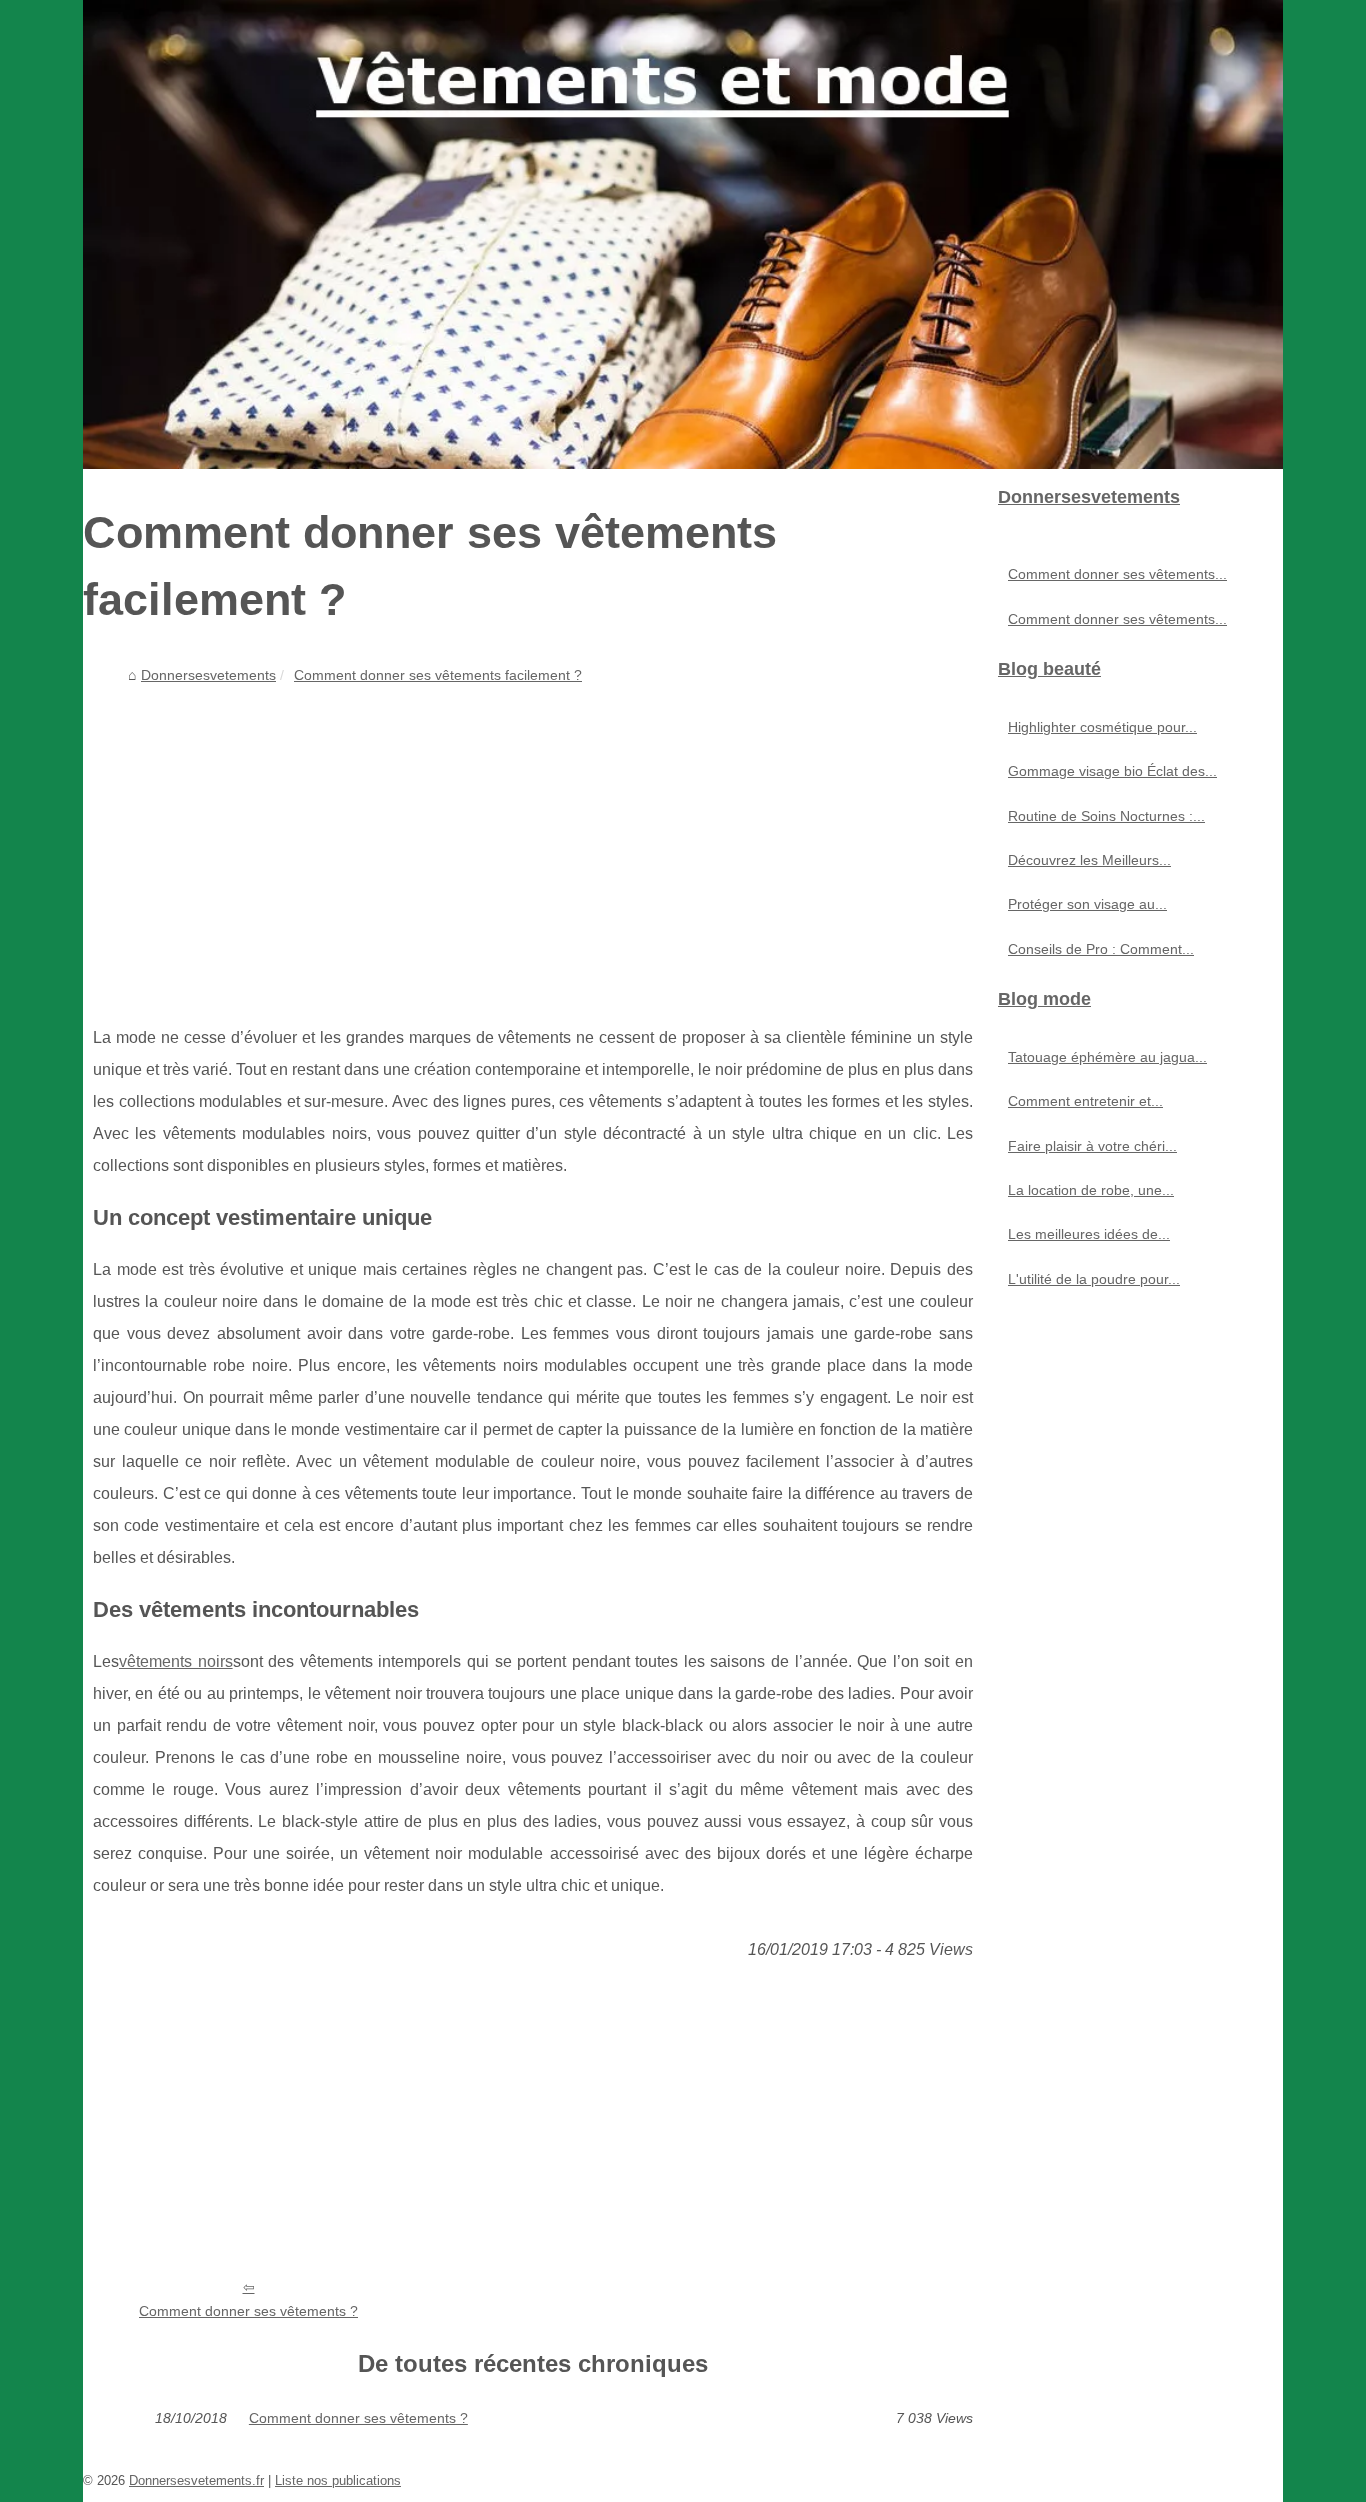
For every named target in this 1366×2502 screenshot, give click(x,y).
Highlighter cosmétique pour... (1102, 727)
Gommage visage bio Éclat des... (1112, 771)
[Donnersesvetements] (683, 234)
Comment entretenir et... (1085, 1101)
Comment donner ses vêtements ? (248, 2311)
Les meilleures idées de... (1089, 1234)
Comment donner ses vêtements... (1117, 574)
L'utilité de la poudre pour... (1094, 1279)
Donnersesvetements (208, 675)
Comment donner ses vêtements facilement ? (438, 675)
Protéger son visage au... (1087, 904)
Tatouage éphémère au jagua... (1107, 1057)
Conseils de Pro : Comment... (1101, 949)
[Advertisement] (533, 842)
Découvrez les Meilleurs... (1089, 860)
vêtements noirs (176, 1661)
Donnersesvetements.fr (196, 2480)
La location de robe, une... (1091, 1190)
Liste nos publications (338, 2480)
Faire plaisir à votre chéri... (1092, 1146)
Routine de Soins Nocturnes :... (1106, 816)
